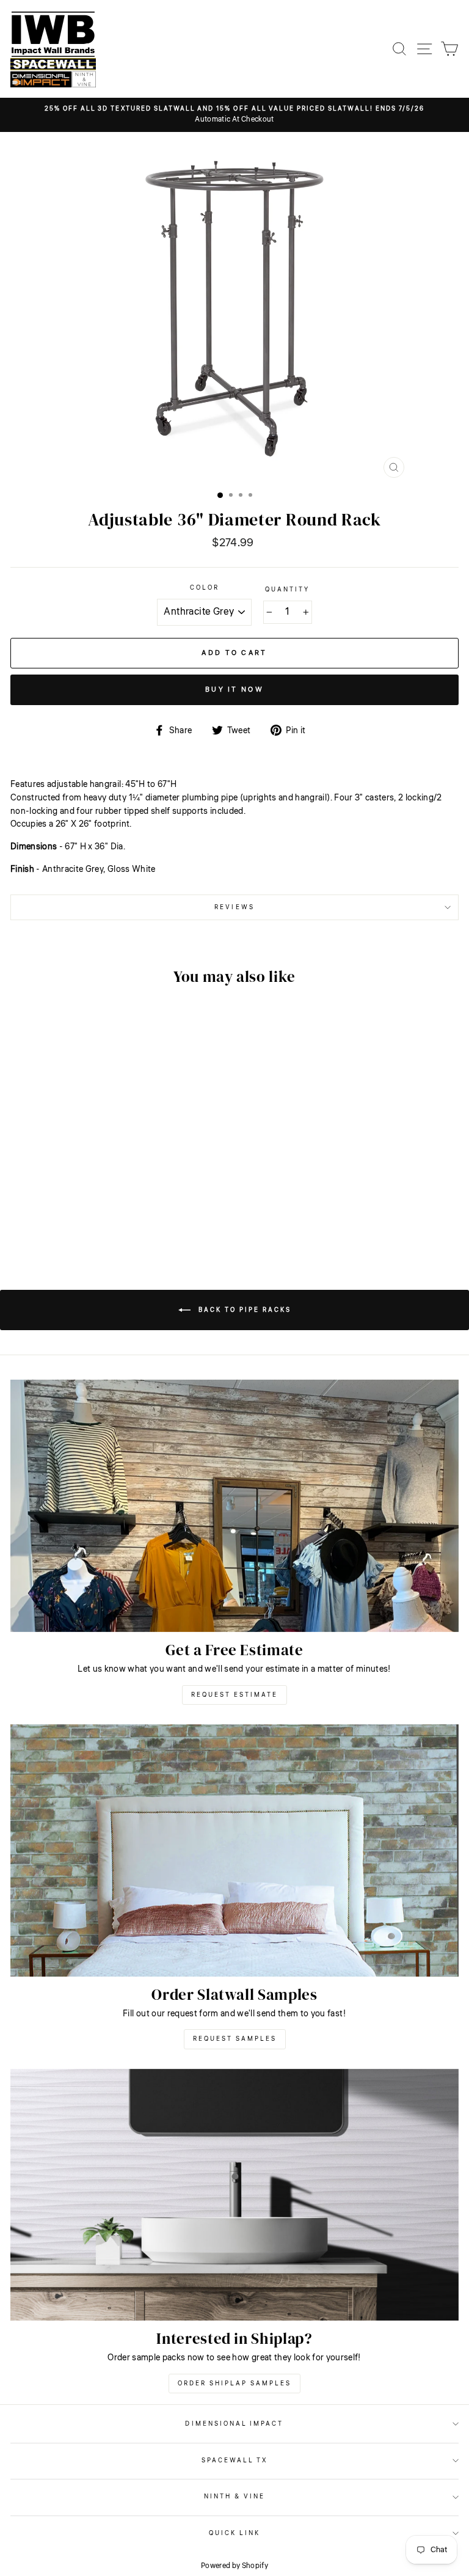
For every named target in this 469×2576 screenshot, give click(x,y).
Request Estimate (234, 1695)
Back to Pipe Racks (243, 1310)
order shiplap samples (234, 2384)
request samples (235, 2039)
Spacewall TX (235, 2460)
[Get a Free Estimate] (234, 1506)
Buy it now (234, 690)
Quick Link (235, 2533)
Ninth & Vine (235, 2496)
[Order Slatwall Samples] (234, 1850)
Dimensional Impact (234, 2424)
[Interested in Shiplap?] (234, 2195)
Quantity (287, 589)
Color (205, 587)
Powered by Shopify (234, 2566)
